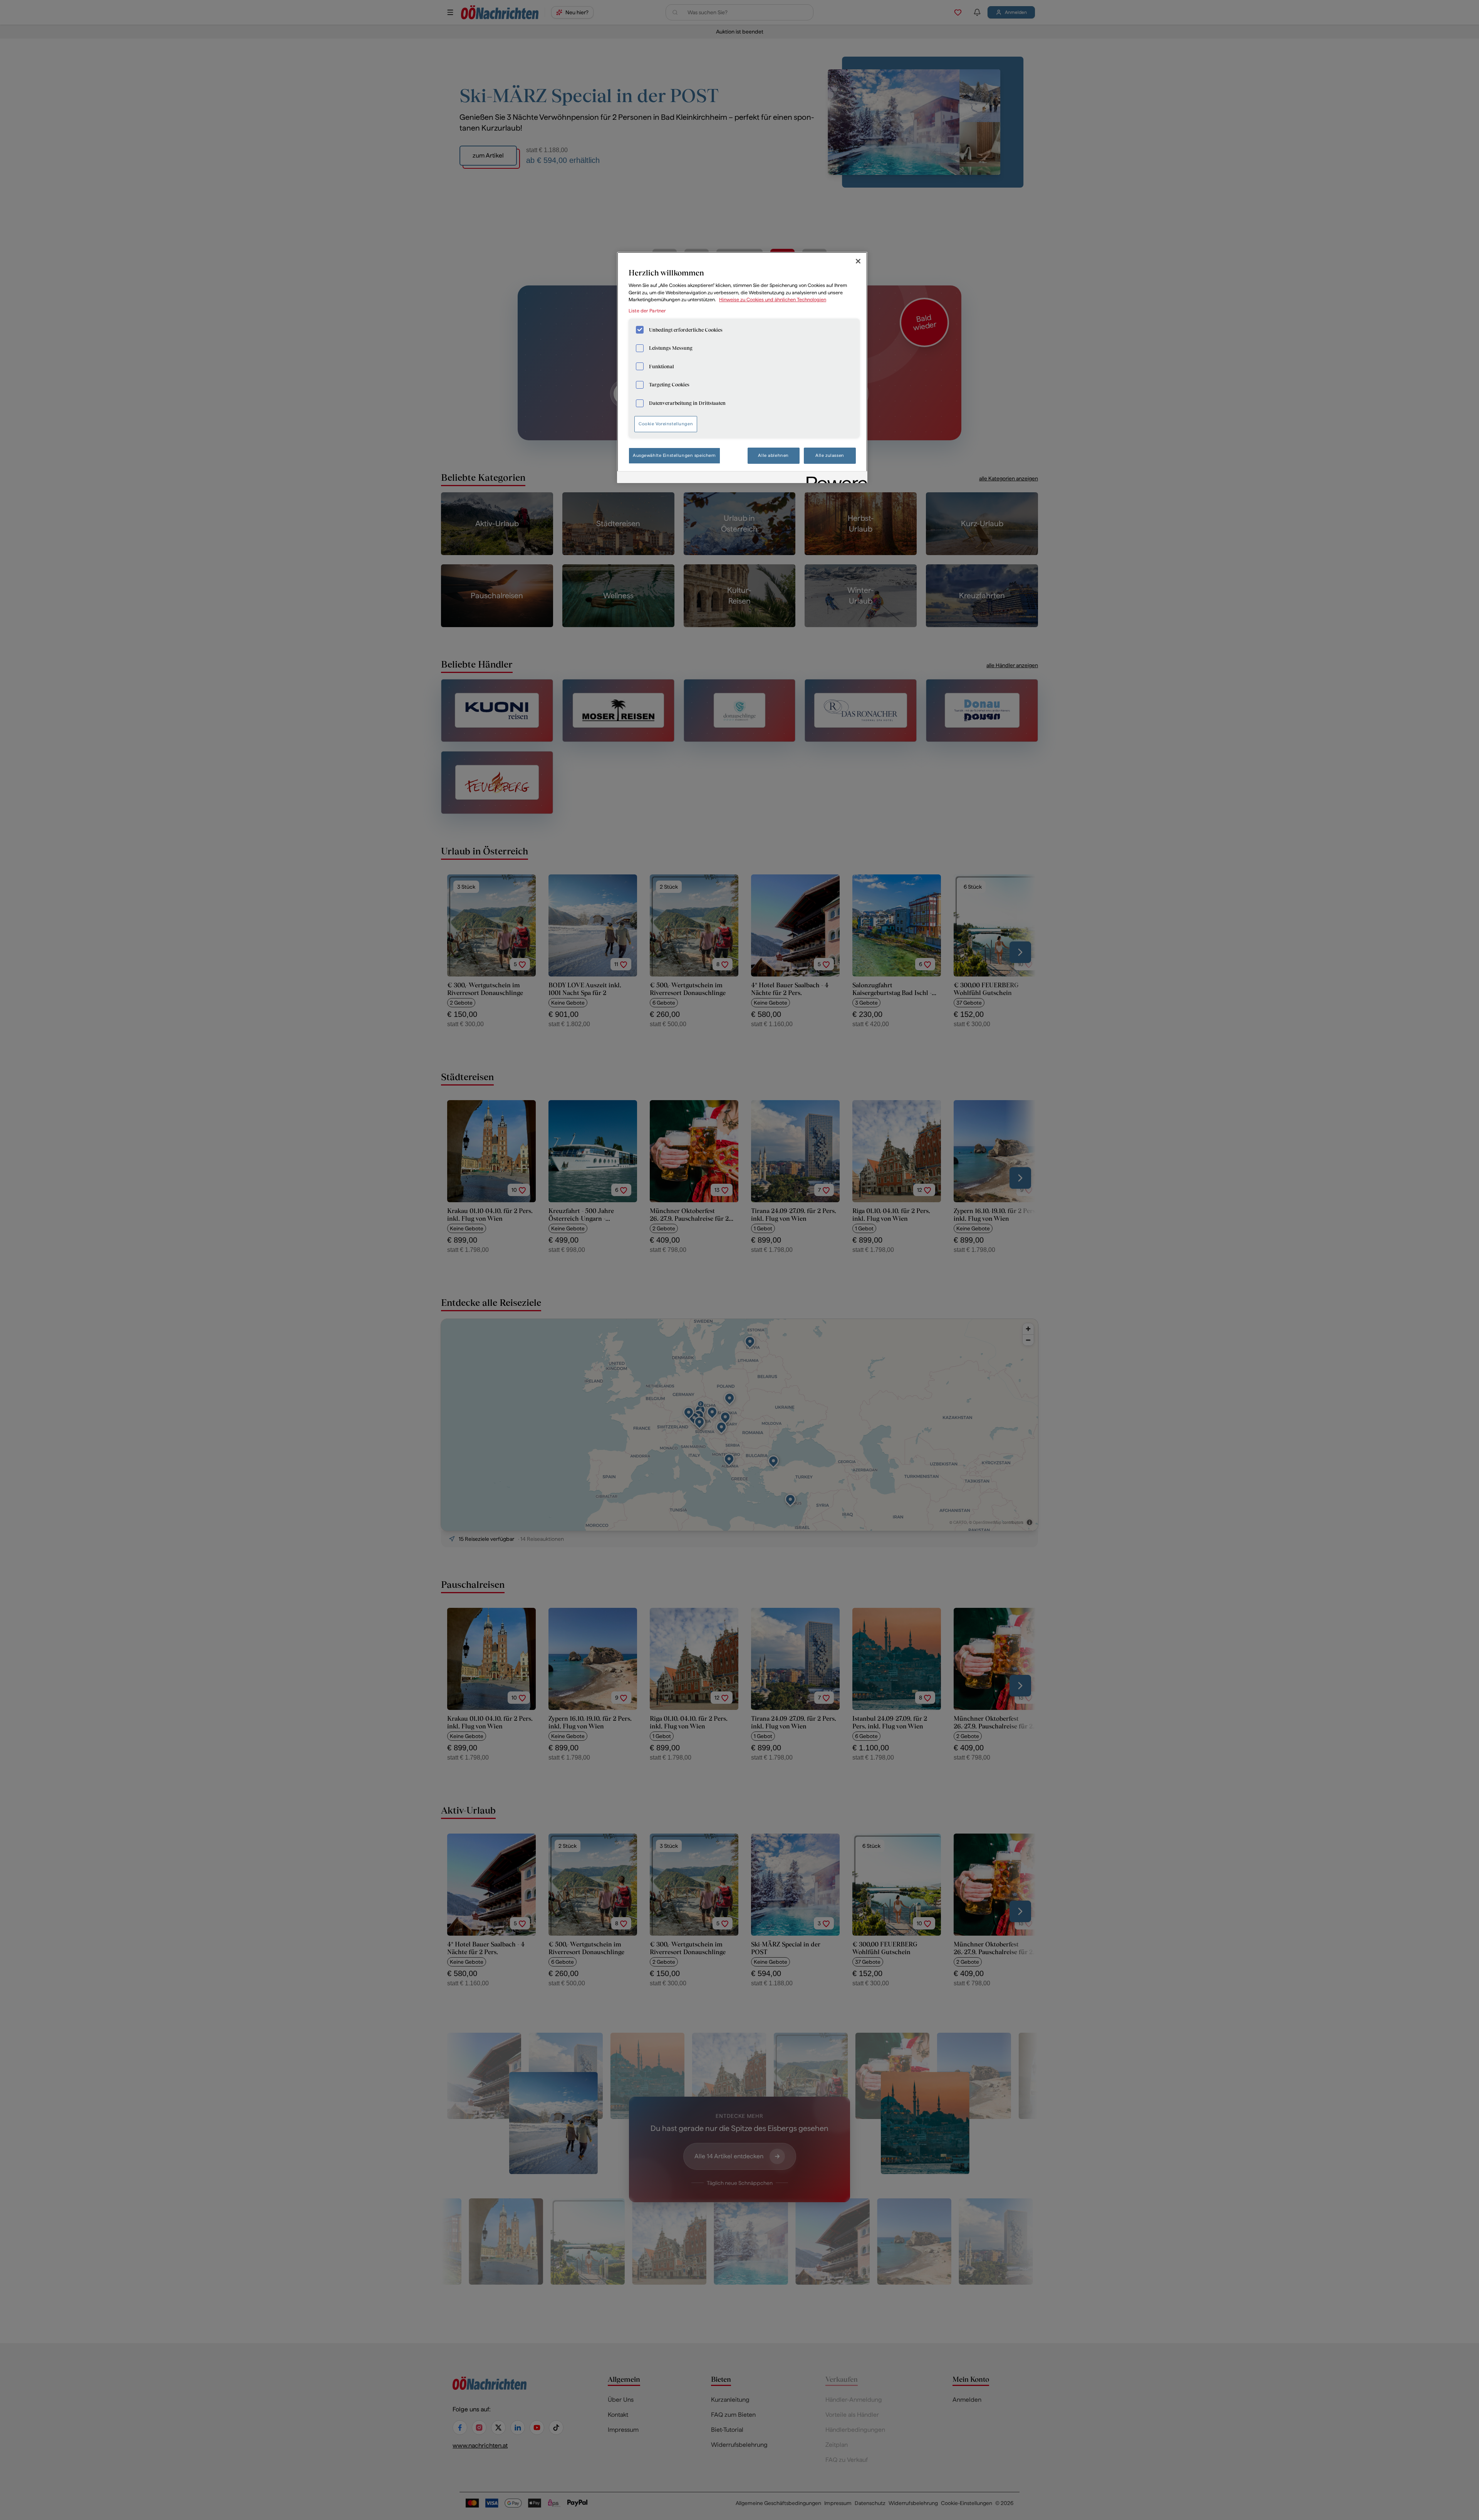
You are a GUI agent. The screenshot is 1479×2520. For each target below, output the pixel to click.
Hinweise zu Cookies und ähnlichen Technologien (773, 299)
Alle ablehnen (773, 455)
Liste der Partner (647, 311)
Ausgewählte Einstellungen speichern (674, 455)
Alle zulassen (830, 455)
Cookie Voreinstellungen (666, 424)
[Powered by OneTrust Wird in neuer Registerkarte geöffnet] (834, 478)
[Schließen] (858, 261)
